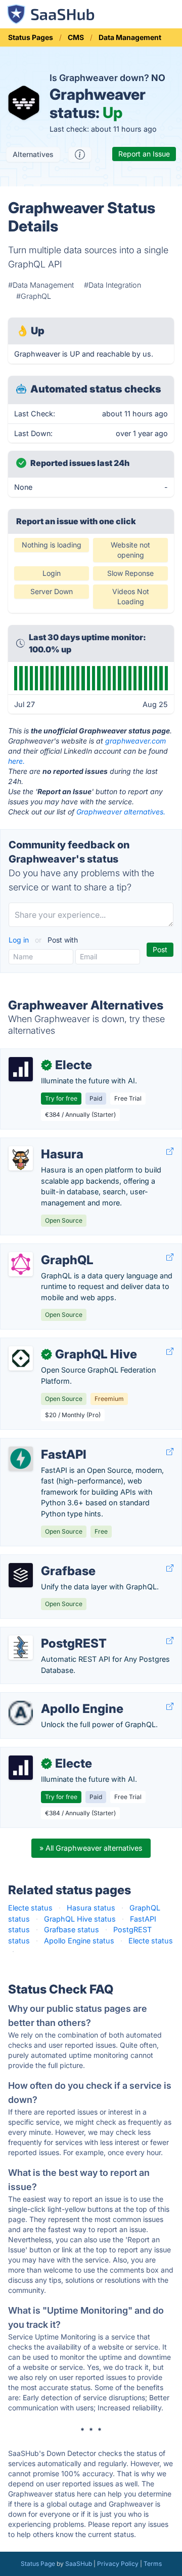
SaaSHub (79, 2564)
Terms (153, 2564)
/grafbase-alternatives (46, 1560)
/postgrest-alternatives (48, 1633)
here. (16, 761)
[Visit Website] (170, 1152)
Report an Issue (144, 154)
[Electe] (21, 1069)
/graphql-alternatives (44, 1249)
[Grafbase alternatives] (21, 1575)
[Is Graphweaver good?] (80, 154)
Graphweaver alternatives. (121, 812)
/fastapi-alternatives (43, 1444)
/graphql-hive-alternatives (53, 1343)
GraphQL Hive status (80, 1919)
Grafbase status (72, 1929)
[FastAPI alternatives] (21, 1459)
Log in (20, 940)
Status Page (38, 2564)
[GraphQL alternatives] (21, 1264)
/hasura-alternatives (43, 1143)
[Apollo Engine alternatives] (21, 1713)
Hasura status (91, 1908)
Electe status (30, 1908)
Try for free (61, 1098)
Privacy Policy (118, 2564)
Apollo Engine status (79, 1941)
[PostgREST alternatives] (21, 1648)
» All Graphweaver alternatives (91, 1848)
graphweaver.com (135, 741)
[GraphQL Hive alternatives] (21, 1358)
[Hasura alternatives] (21, 1158)
